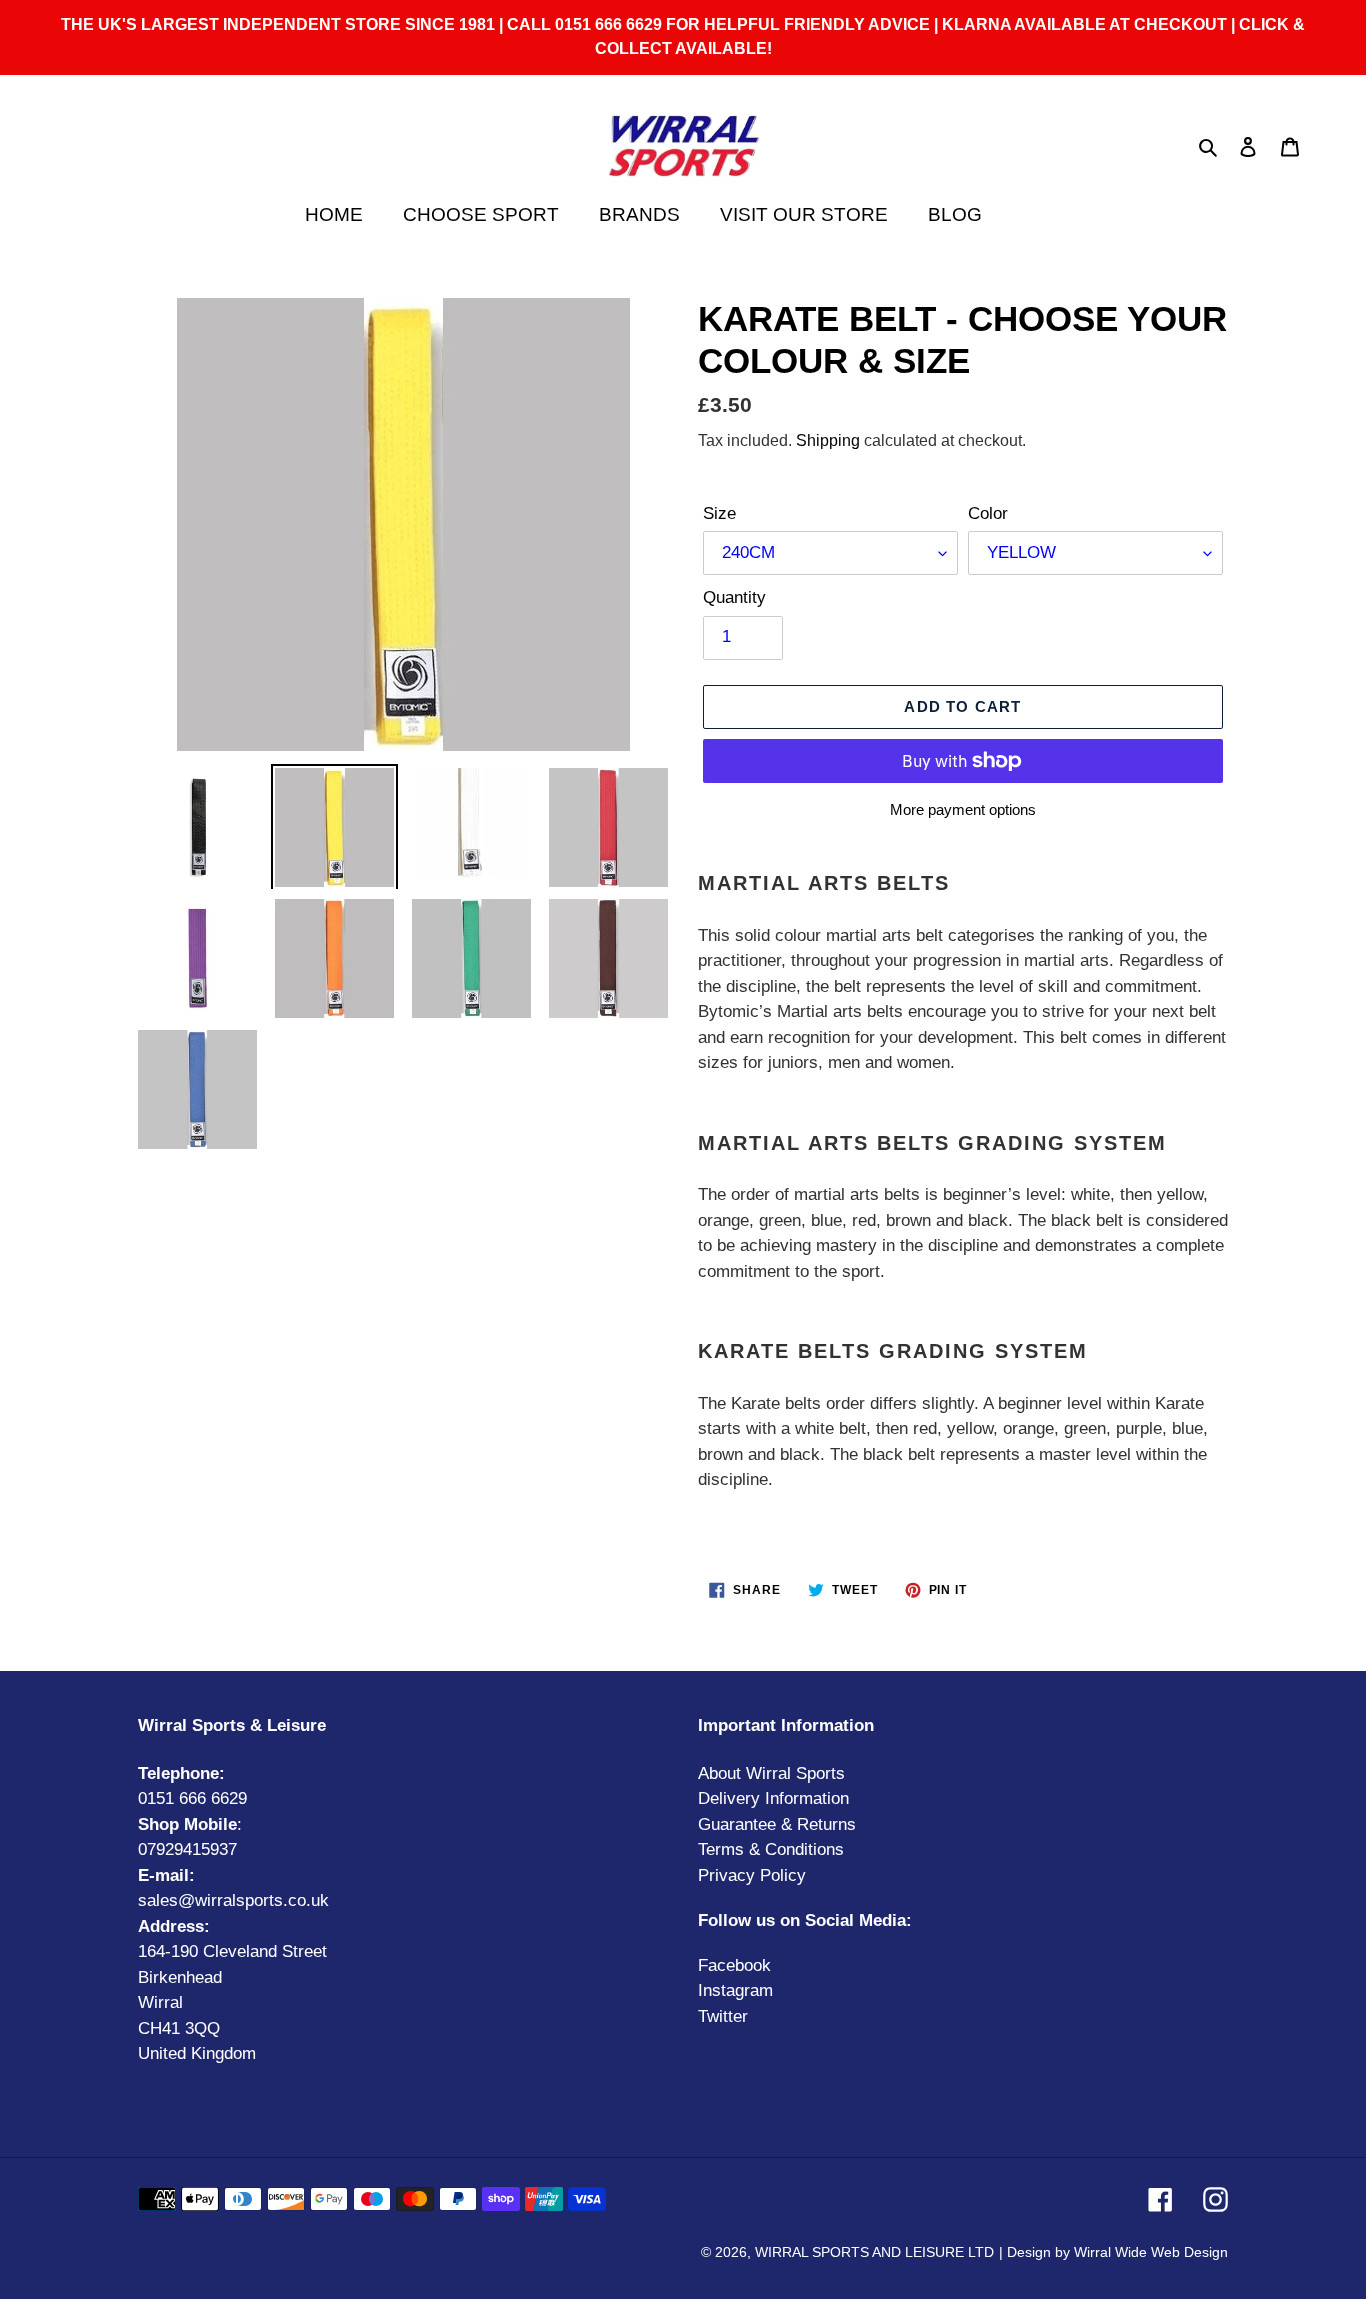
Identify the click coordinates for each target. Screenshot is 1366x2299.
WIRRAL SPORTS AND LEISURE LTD (874, 2252)
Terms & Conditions (771, 1849)
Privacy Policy (752, 1875)
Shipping (828, 440)
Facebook (734, 1965)
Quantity (734, 597)
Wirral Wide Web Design (1151, 2252)
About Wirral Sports (771, 1773)
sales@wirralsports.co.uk (233, 1900)
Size (719, 513)
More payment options (963, 809)
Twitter (723, 2016)
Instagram (735, 1990)
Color (988, 513)
